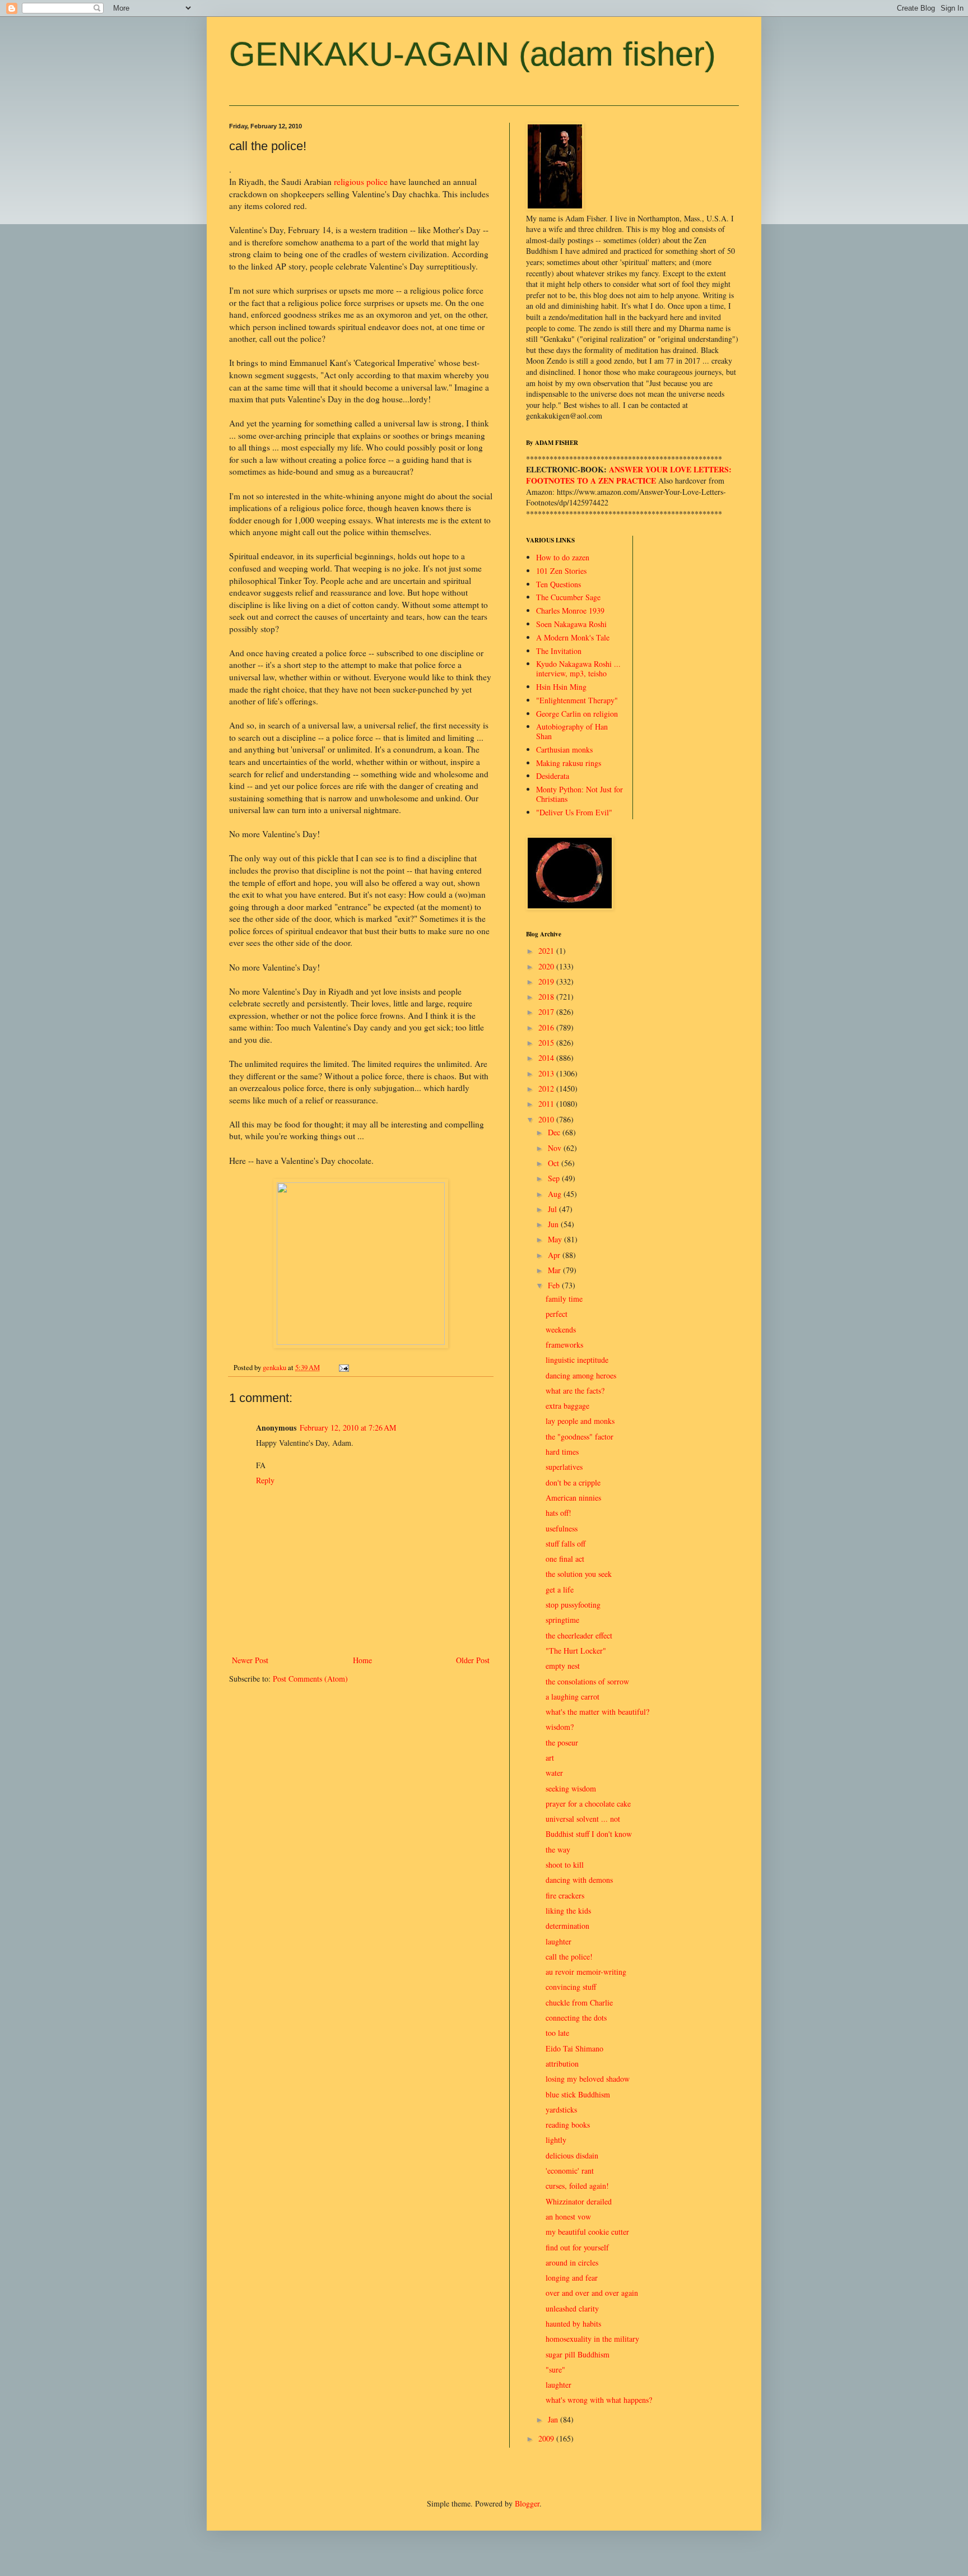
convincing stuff (571, 1987)
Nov (556, 1148)
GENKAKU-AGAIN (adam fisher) (473, 54)
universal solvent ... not (583, 1819)
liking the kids (568, 1911)
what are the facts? (575, 1391)
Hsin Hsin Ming (561, 687)
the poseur (562, 1742)
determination (567, 1926)
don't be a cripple (573, 1482)
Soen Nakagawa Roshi (571, 624)
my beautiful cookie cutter (587, 2232)
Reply (265, 1480)
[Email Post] (343, 1368)
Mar (555, 1270)
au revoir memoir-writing (586, 1972)
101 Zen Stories (561, 571)
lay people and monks (580, 1421)
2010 (547, 1119)
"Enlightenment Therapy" (577, 700)
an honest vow (568, 2217)
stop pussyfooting (573, 1605)
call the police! (569, 1957)
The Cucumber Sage (568, 597)
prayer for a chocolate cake (588, 1804)
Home (362, 1660)
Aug (556, 1194)
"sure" (555, 2370)
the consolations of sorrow (587, 1681)
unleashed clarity (572, 2308)
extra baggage (567, 1406)
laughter (559, 1941)
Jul (553, 1209)
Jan (554, 2419)
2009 (547, 2438)
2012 (547, 1089)
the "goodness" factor (580, 1436)
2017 (547, 1012)
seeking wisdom (571, 1788)
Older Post (473, 1660)
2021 (547, 951)
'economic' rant (570, 2171)
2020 (547, 966)
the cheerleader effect (579, 1635)
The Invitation (559, 651)
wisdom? (560, 1727)
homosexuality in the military (592, 2339)
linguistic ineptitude (577, 1360)
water (554, 1773)
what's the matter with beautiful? (597, 1712)
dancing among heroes (581, 1375)
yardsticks (561, 2109)
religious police (361, 182)
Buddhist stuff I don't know (589, 1834)
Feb (555, 1285)
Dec (555, 1132)
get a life (560, 1589)
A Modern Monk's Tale (573, 637)
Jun (554, 1224)
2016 (547, 1027)
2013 (547, 1073)
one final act (565, 1559)
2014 (547, 1058)
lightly (556, 2140)
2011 (547, 1104)
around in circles (572, 2262)
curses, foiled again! (577, 2186)
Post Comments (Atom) (310, 1679)
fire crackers (565, 1895)
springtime (562, 1620)
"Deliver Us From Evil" (574, 812)
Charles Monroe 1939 (570, 611)
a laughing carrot (573, 1697)
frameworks (564, 1345)
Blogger (527, 2503)
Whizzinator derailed (579, 2201)
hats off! (559, 1513)
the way (558, 1849)
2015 (547, 1043)
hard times (562, 1452)
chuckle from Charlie (579, 2002)
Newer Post (250, 1660)
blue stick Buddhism (578, 2094)
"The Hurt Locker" (576, 1651)
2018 (547, 997)
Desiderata (553, 776)
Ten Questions (559, 584)
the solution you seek (579, 1574)
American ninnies (573, 1498)
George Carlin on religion (577, 714)
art (550, 1758)
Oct (555, 1163)
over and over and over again (592, 2293)
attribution (562, 2064)
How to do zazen (563, 557)
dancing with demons (579, 1880)
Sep (555, 1178)
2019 (547, 981)
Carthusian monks (564, 749)
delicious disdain (572, 2155)
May (556, 1239)
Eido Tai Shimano (574, 2048)
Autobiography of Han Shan (572, 731)
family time (564, 1299)
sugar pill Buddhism (578, 2354)
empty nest (563, 1666)
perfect (557, 1314)
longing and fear (572, 2278)
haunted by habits (573, 2324)
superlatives (564, 1467)
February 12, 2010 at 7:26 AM (348, 1428)
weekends (561, 1329)
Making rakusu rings (569, 763)
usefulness (562, 1528)
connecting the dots (576, 2018)
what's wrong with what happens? (599, 2400)
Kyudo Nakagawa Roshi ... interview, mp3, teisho (578, 669)
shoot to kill (565, 1865)
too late (557, 2033)
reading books (568, 2125)
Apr (555, 1255)
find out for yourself (577, 2247)
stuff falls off (566, 1544)
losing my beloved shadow (588, 2079)
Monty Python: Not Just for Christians (580, 794)
